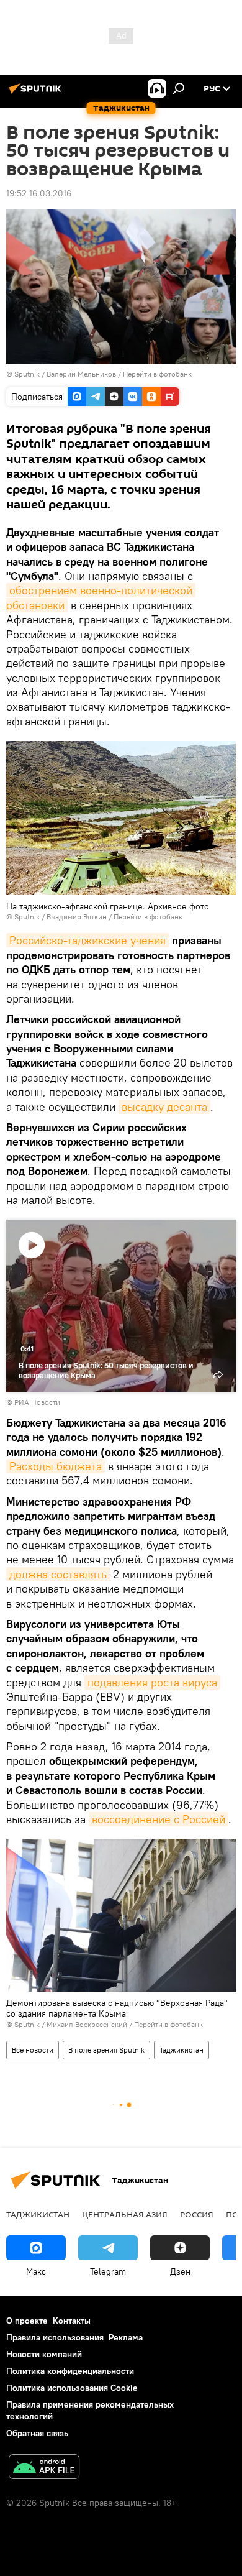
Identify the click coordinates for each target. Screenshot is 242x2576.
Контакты (72, 2321)
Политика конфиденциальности (70, 2371)
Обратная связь (37, 2433)
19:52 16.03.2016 (39, 193)
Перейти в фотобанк (157, 374)
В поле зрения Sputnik (106, 2050)
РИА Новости (37, 1402)
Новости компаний (44, 2354)
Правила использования (55, 2337)
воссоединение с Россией (159, 1819)
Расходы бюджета (56, 1466)
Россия (197, 2214)
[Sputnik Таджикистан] (37, 93)
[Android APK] (44, 2468)
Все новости (33, 2050)
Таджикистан (181, 2050)
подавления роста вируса (152, 1682)
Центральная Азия (125, 2214)
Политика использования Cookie (72, 2388)
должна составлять (58, 1574)
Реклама (126, 2337)
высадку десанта (164, 1107)
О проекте (27, 2321)
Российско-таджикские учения (87, 940)
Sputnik (28, 374)
